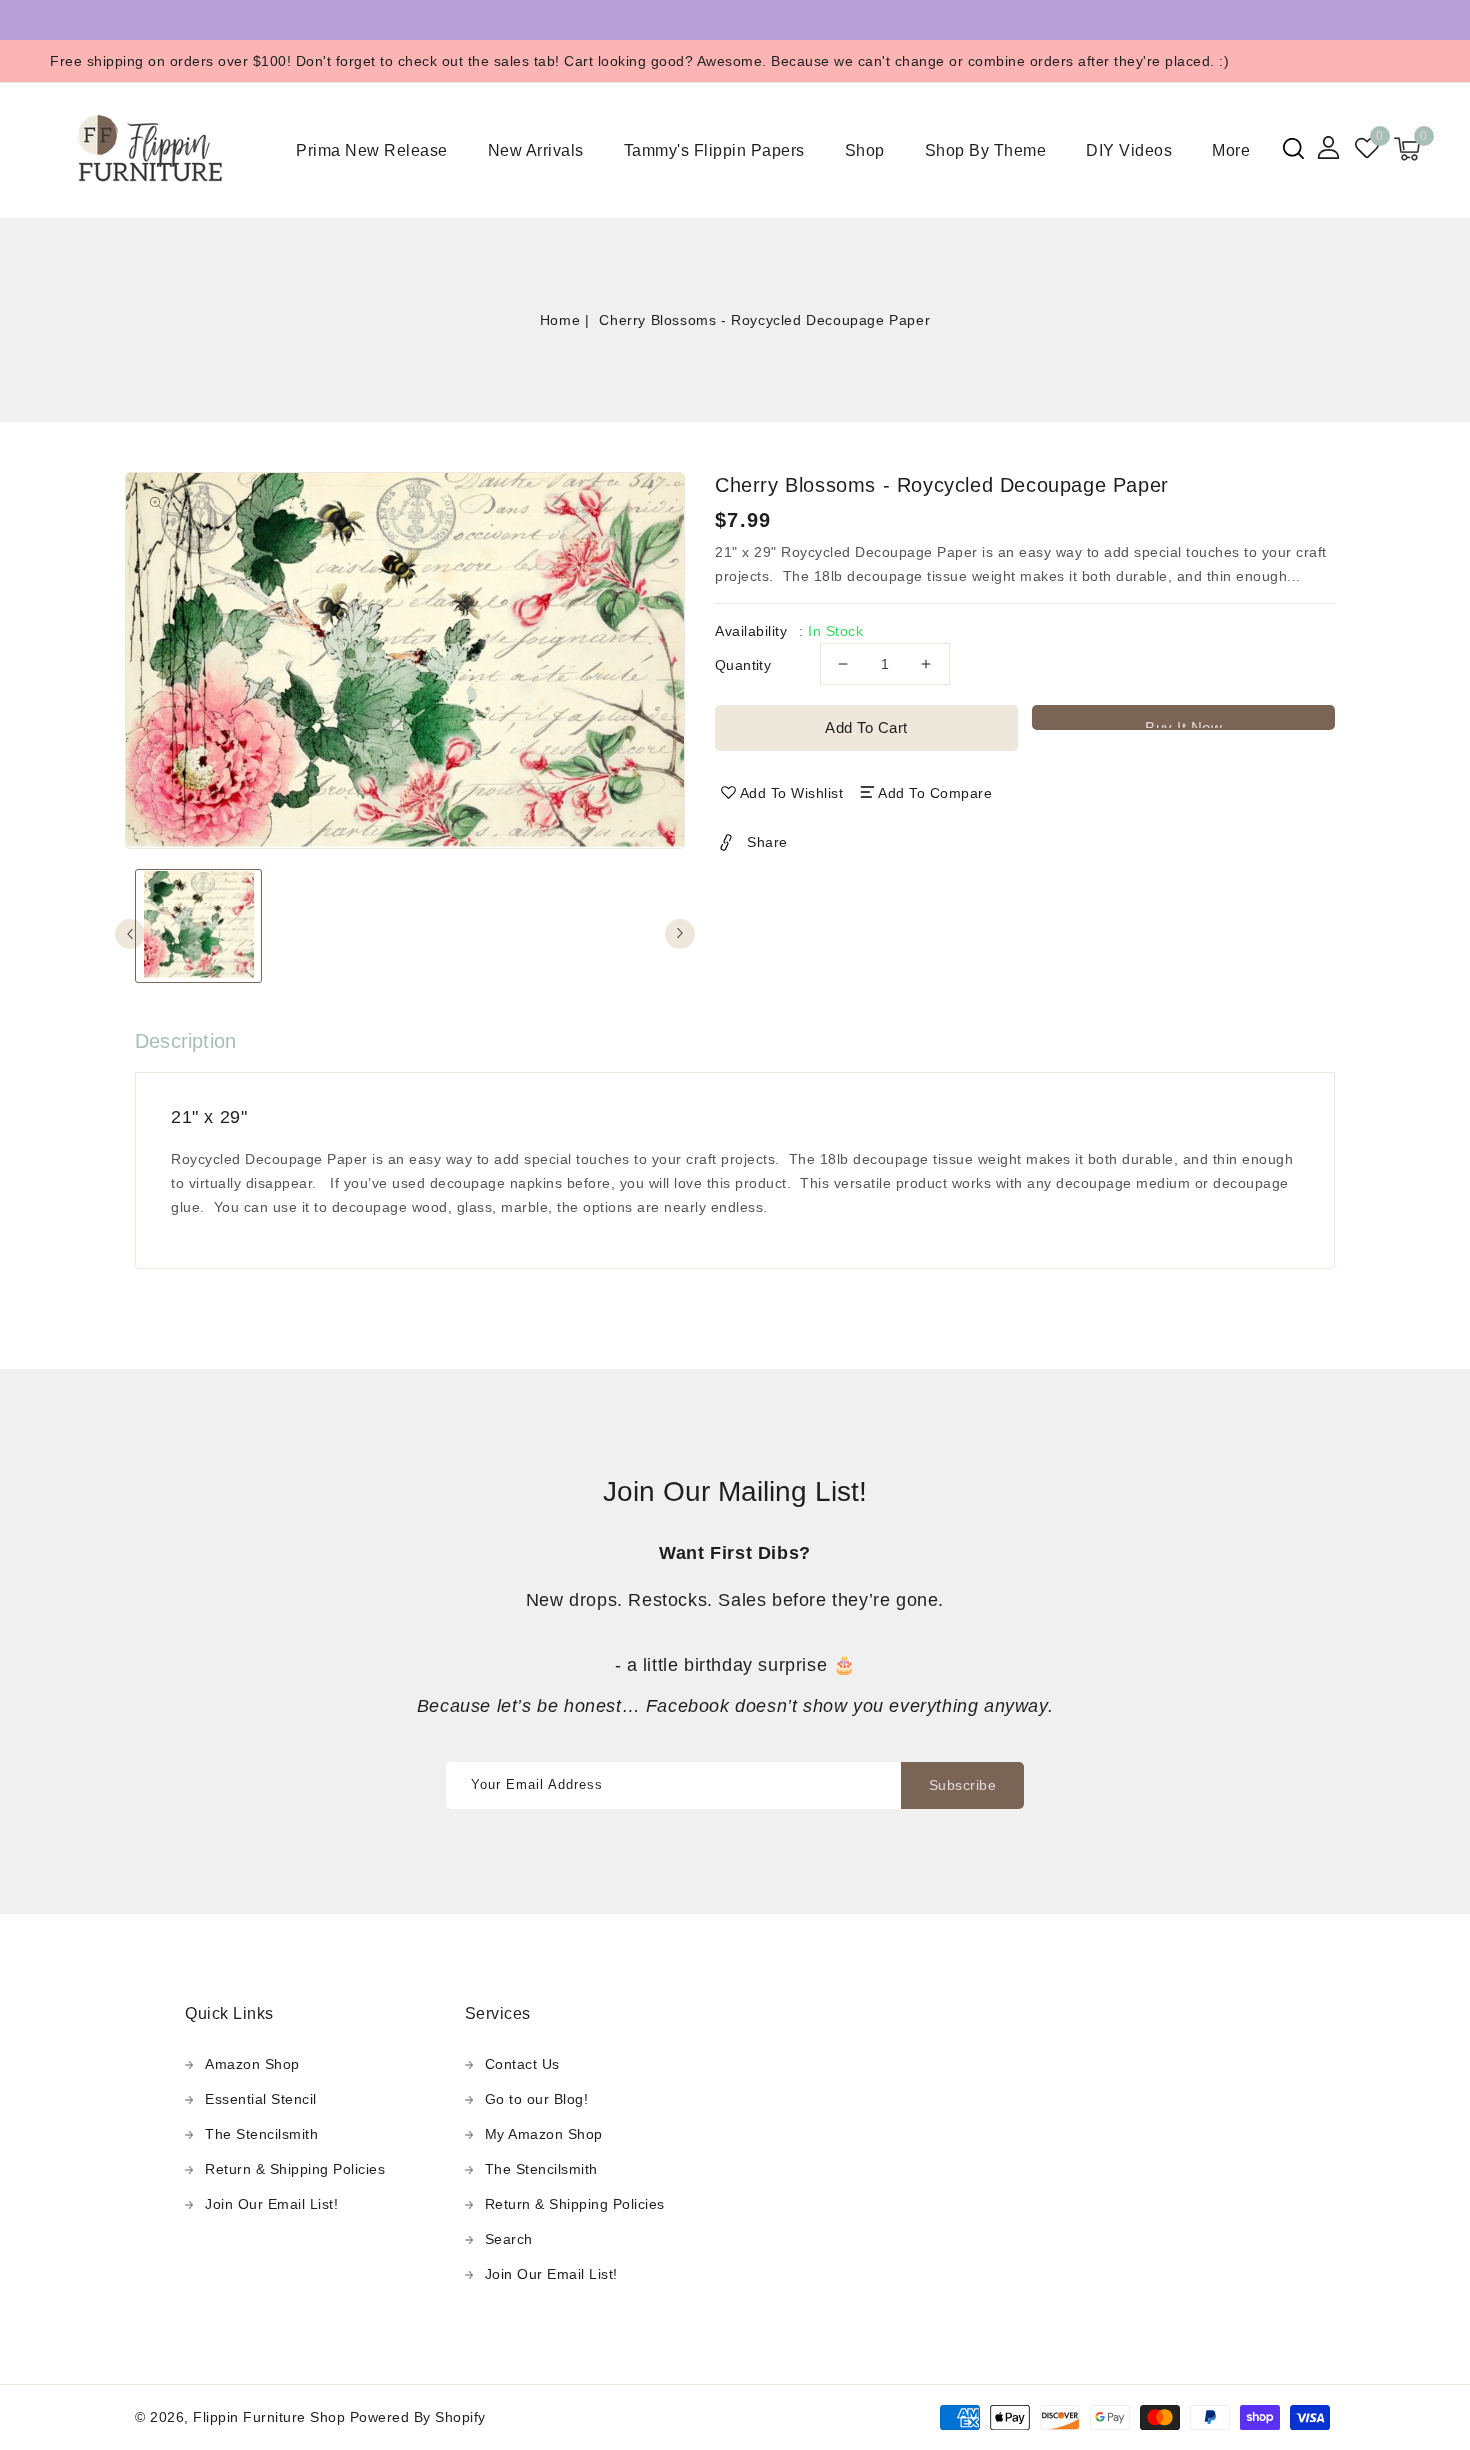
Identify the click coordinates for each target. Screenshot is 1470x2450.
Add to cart (866, 727)
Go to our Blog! (537, 2099)
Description (185, 1041)
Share (767, 842)
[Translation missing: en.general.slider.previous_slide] (130, 934)
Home (560, 320)
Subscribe (963, 1785)
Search (509, 2239)
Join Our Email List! (271, 2204)
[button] (1293, 148)
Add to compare (935, 793)
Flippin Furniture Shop (269, 2417)
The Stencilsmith (261, 2134)
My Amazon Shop (544, 2134)
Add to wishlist (792, 793)
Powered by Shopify (418, 2417)
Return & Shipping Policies (295, 2169)
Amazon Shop (252, 2064)
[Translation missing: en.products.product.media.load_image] (198, 926)
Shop (865, 150)
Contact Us (522, 2064)
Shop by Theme (986, 150)
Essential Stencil (261, 2099)
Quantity (743, 665)
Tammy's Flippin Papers (714, 150)
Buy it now (1183, 724)
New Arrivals (536, 150)
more (1231, 150)
